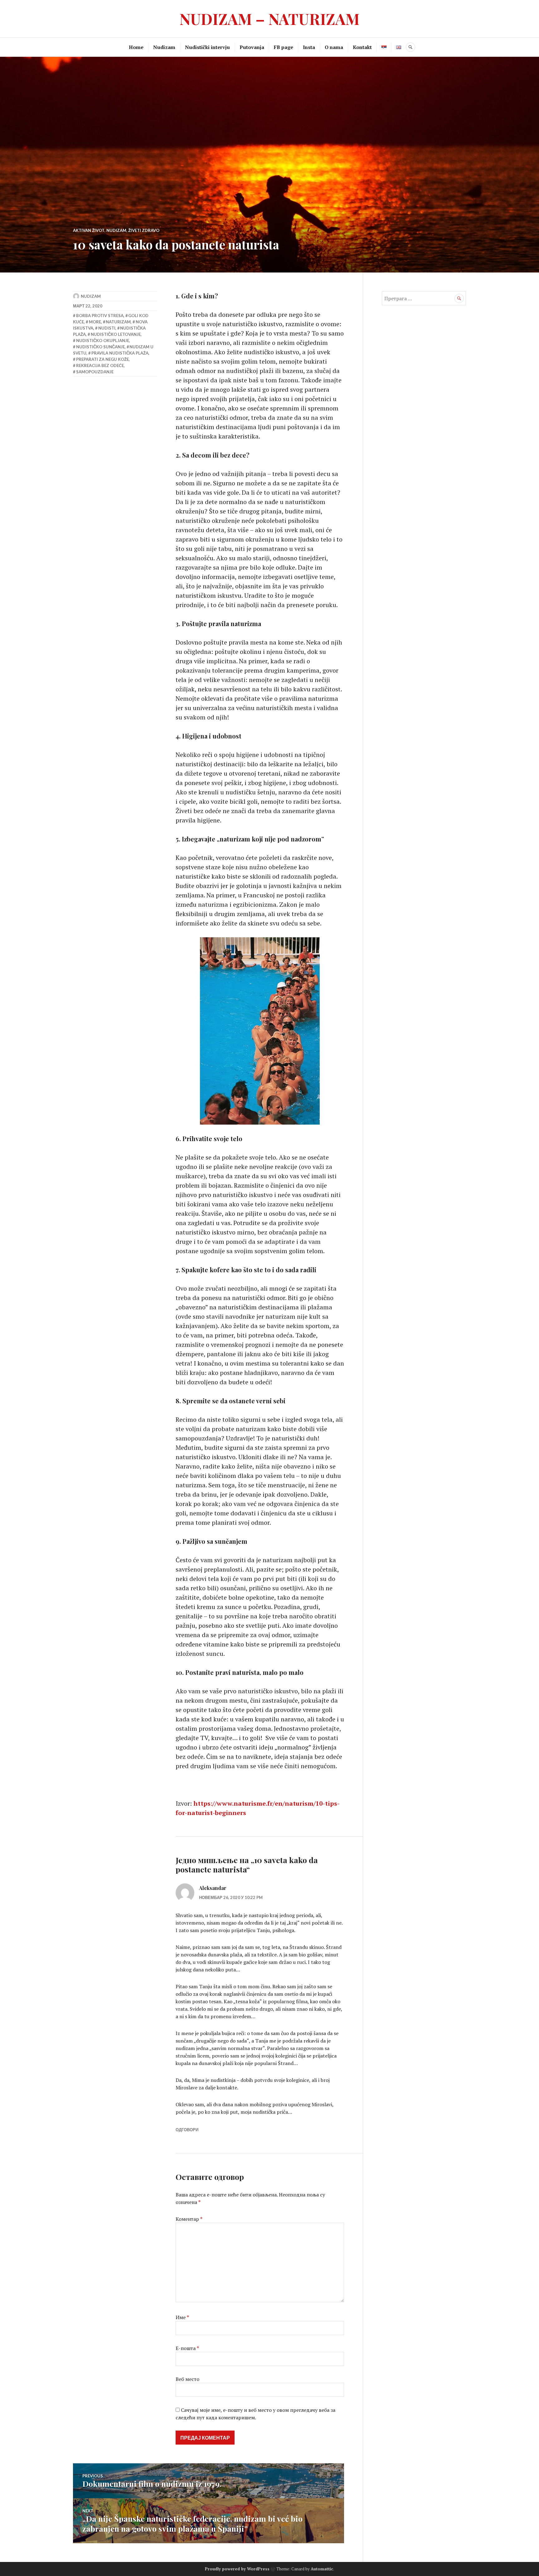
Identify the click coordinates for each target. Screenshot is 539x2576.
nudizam (91, 296)
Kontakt (362, 47)
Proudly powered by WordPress (237, 2569)
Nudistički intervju (207, 47)
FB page (284, 47)
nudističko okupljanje (103, 341)
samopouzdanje (95, 372)
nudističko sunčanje (100, 347)
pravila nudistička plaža (120, 353)
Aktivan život (89, 230)
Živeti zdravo (144, 230)
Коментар (189, 2219)
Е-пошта (187, 2348)
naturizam (118, 322)
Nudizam (164, 47)
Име (182, 2317)
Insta (309, 47)
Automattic (322, 2569)
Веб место (187, 2379)
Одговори (187, 2130)
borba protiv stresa (100, 316)
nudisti (107, 328)
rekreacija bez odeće (100, 366)
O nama (334, 47)
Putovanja (252, 47)
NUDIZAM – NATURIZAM (269, 19)
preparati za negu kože (102, 359)
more (95, 322)
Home (136, 47)
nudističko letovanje (116, 334)
